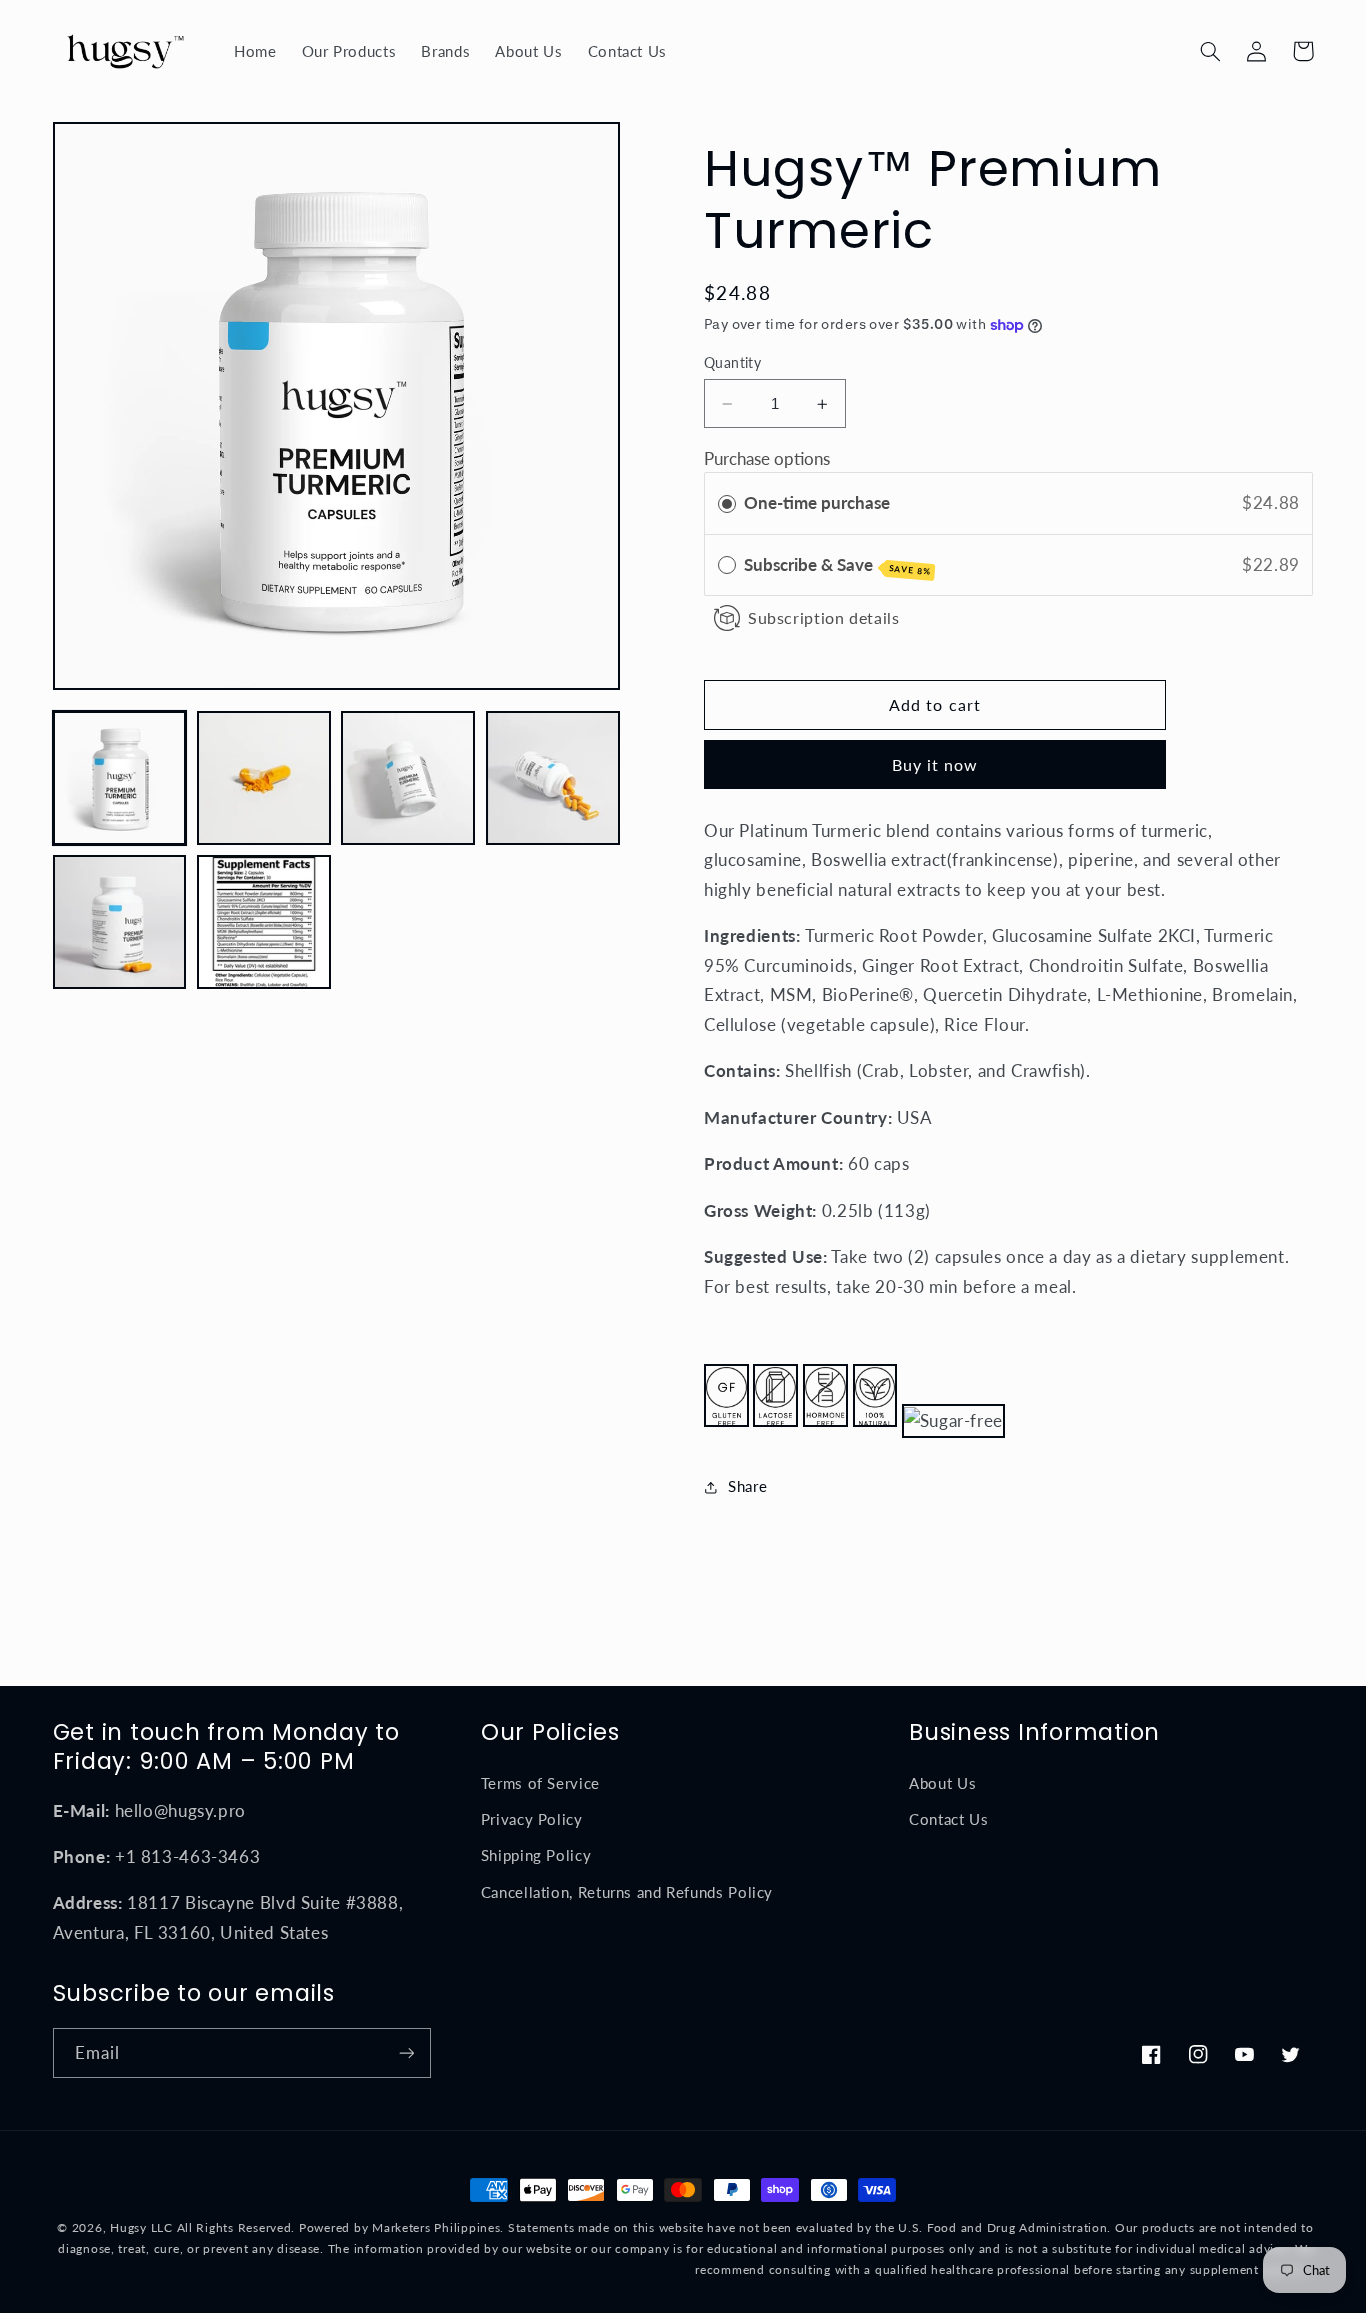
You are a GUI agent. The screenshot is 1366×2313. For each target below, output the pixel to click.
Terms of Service (540, 1783)
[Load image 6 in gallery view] (264, 922)
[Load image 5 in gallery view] (120, 922)
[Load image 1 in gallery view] (120, 778)
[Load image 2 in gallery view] (264, 778)
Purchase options (767, 458)
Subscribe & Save (838, 565)
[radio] (727, 503)
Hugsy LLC (141, 2227)
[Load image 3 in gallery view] (408, 778)
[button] (1211, 51)
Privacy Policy (532, 1819)
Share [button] (747, 1487)
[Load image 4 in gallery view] (553, 778)
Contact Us (948, 1819)
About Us (942, 1783)
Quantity (732, 363)
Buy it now (935, 764)
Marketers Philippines (436, 2227)
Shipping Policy (536, 1855)
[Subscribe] (406, 2052)
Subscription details (824, 617)
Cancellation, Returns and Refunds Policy (627, 1892)
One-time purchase (817, 502)
